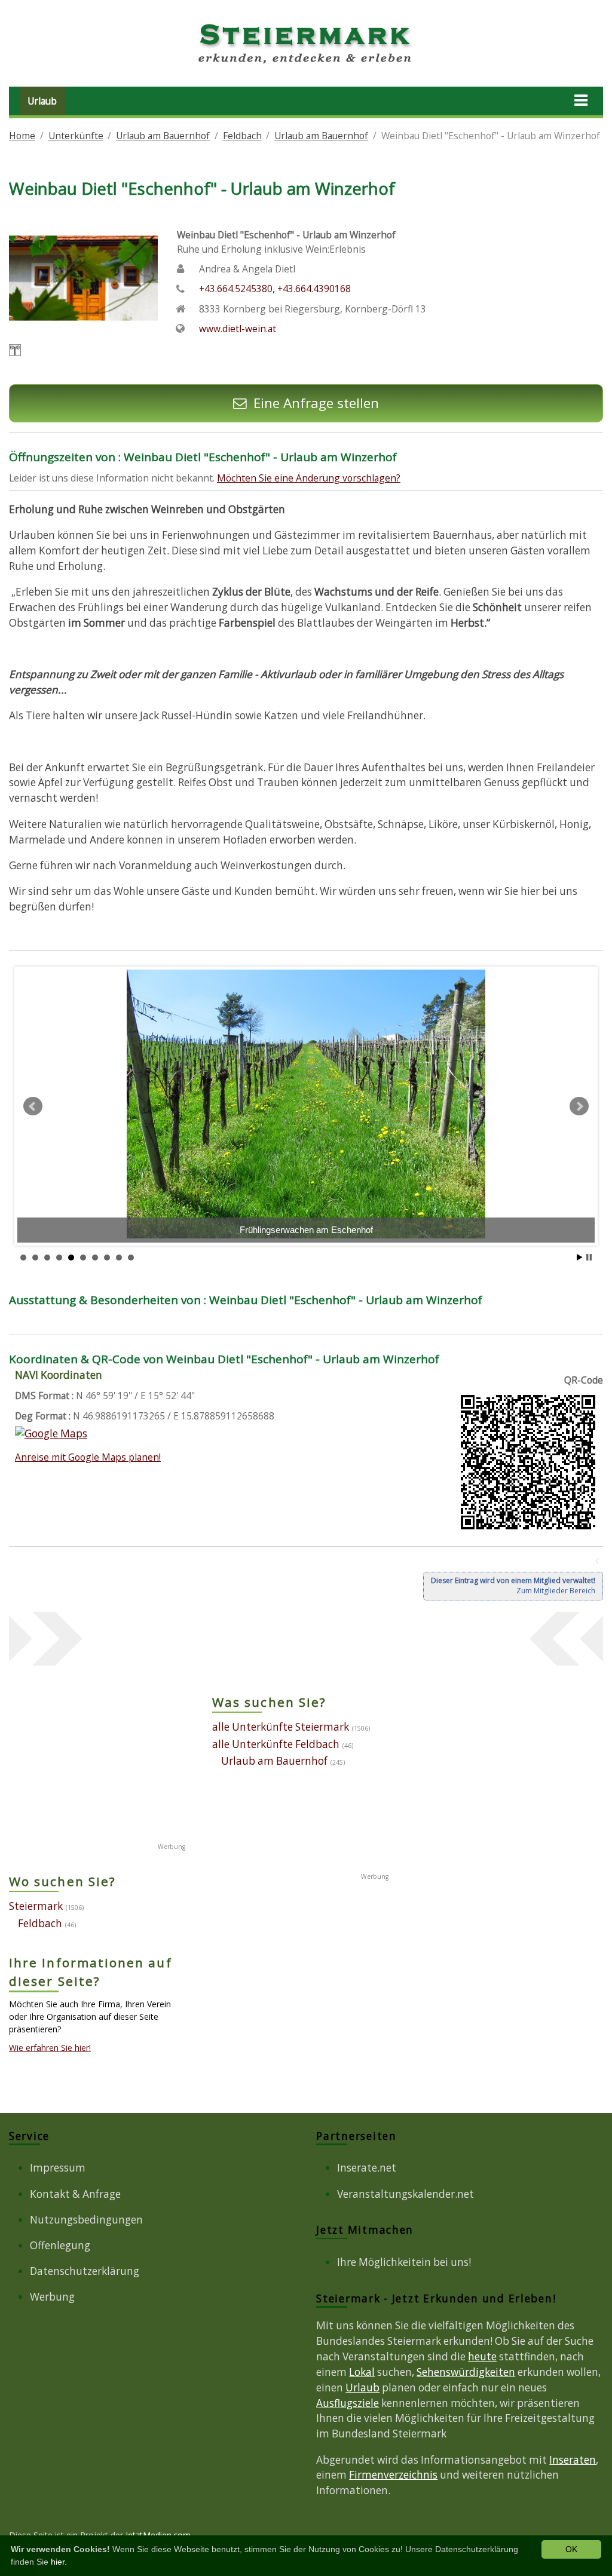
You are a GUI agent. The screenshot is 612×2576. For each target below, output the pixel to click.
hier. (59, 2562)
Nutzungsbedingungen (86, 2220)
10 (131, 1258)
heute (482, 2356)
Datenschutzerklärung (85, 2271)
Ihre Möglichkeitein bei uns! (404, 2262)
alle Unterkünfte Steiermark (281, 1727)
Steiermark (36, 1906)
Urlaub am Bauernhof (163, 136)
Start (580, 1257)
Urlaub (42, 101)
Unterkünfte (76, 136)
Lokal (362, 2372)
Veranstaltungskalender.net (406, 2194)
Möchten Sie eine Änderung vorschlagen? (309, 478)
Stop (589, 1257)
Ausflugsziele (348, 2403)
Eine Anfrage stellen (316, 403)
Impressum (58, 2168)
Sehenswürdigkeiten (466, 2372)
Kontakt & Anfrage (75, 2194)
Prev (33, 1106)
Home (22, 136)
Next (579, 1106)
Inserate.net (367, 2168)
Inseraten (573, 2460)
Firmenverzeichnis (393, 2475)
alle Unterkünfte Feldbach (276, 1744)
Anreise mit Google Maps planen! (88, 1457)
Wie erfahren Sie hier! (50, 2048)
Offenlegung (60, 2245)
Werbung (52, 2297)
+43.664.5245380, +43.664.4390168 (275, 289)
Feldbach (242, 136)
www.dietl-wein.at (238, 329)
